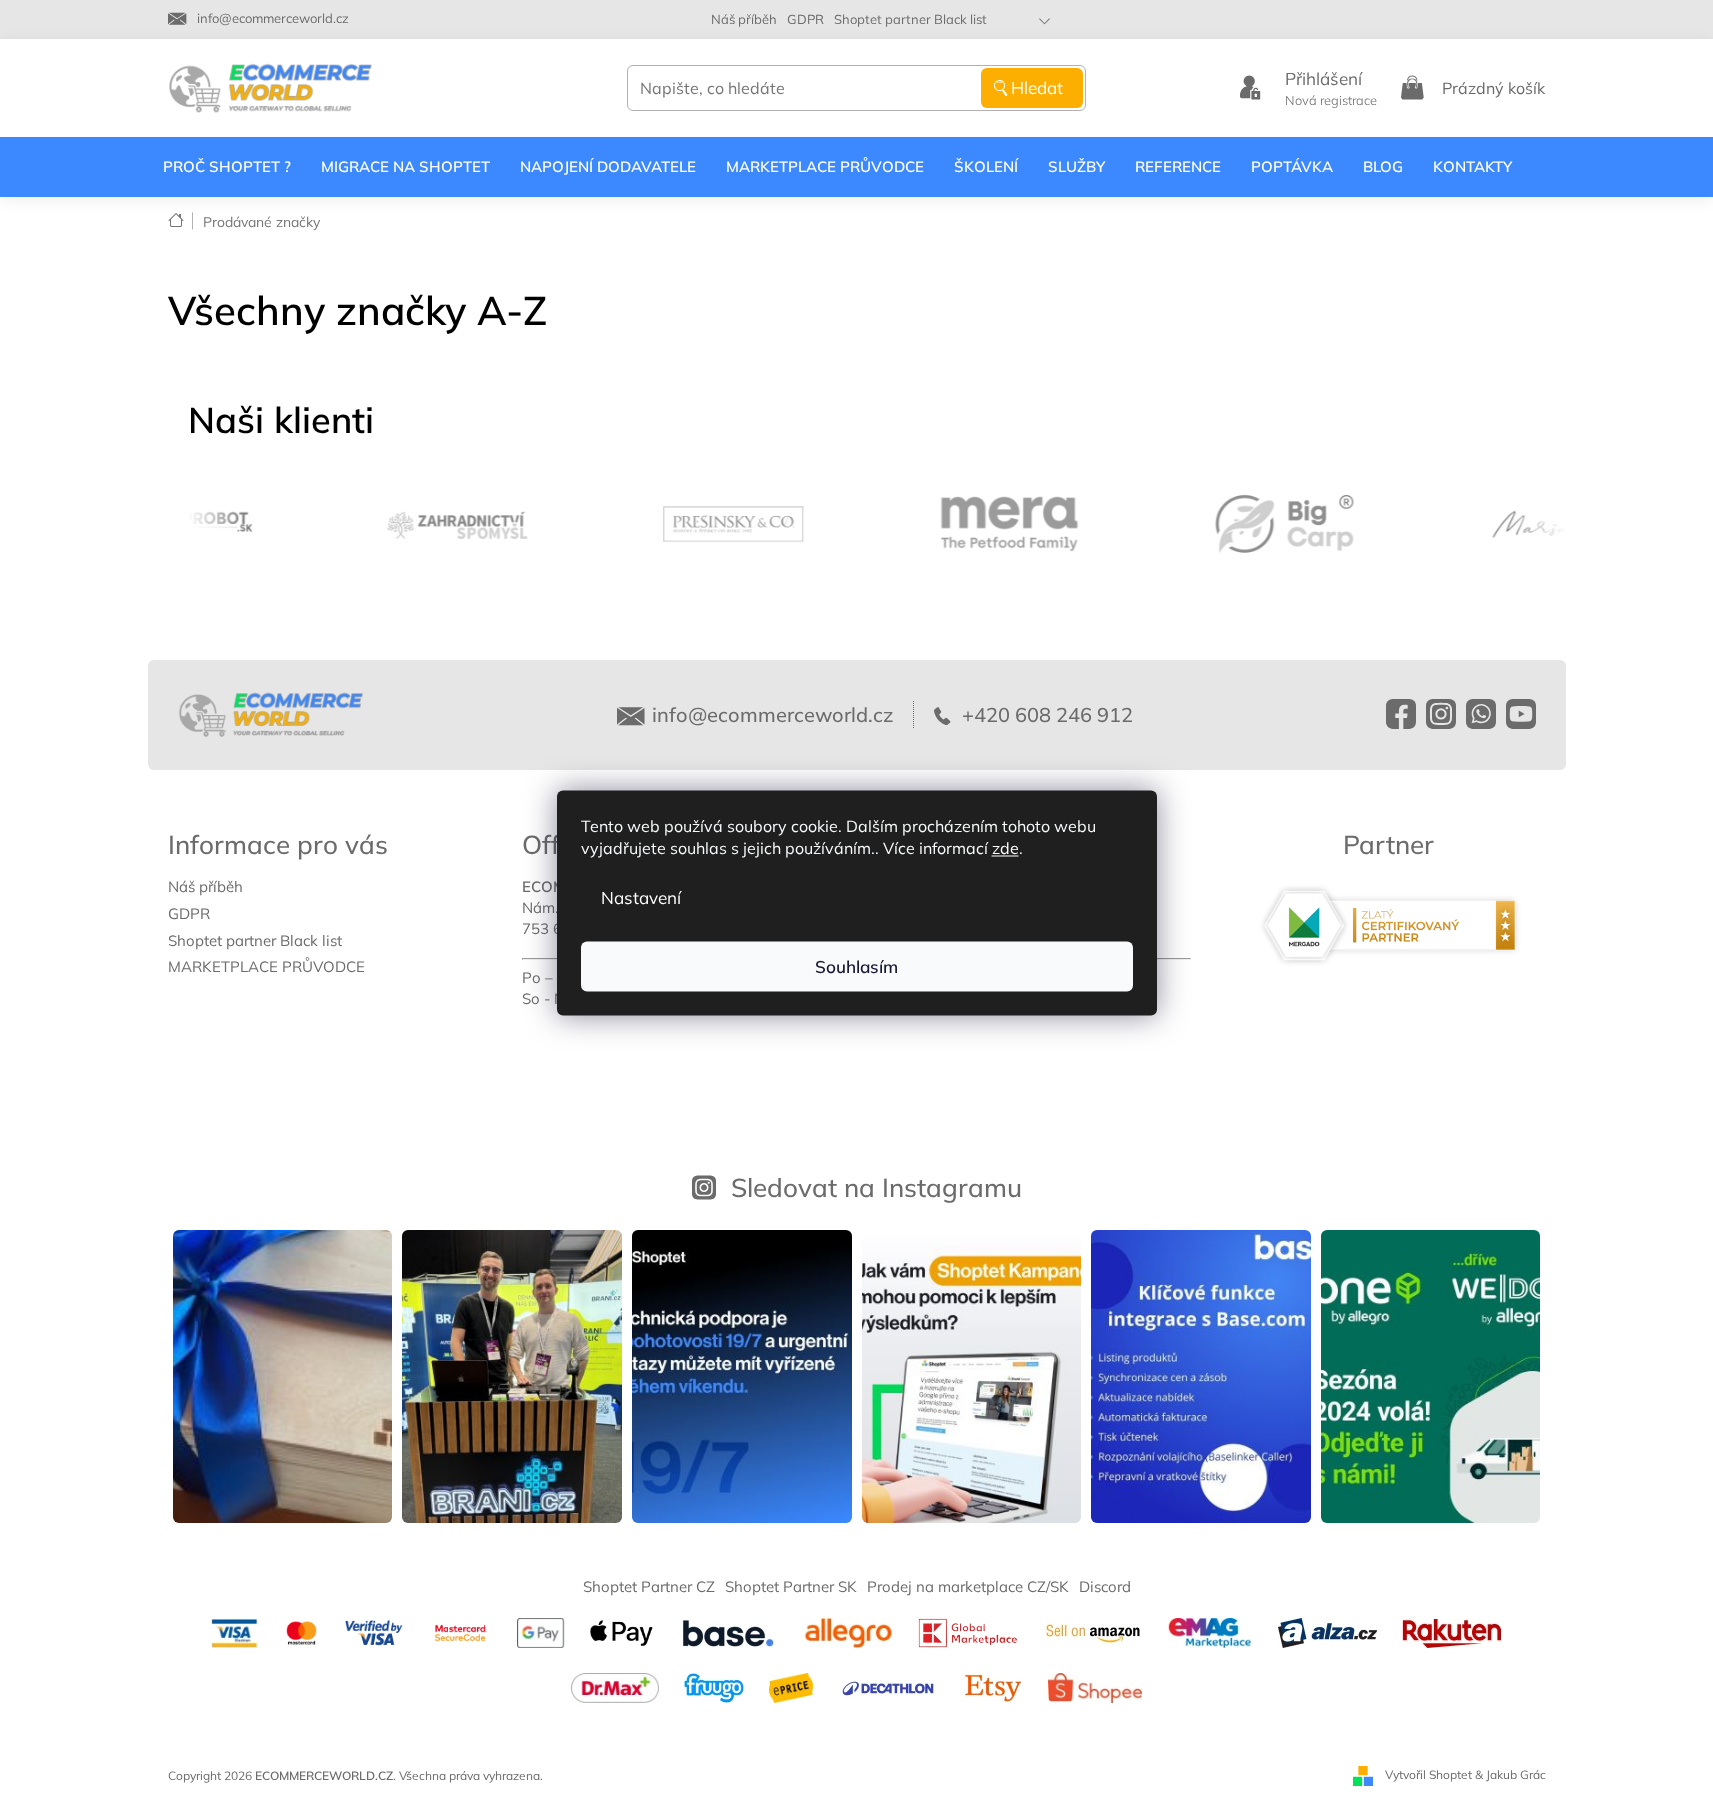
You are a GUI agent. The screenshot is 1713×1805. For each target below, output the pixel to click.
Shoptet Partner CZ (649, 1586)
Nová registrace (1331, 100)
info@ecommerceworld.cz (772, 714)
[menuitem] (227, 167)
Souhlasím (856, 965)
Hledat (1037, 87)
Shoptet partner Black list (910, 19)
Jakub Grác (1516, 1774)
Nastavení (641, 896)
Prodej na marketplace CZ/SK (968, 1586)
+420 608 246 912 (1045, 714)
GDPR (805, 19)
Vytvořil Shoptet (1428, 1774)
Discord (1105, 1586)
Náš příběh (744, 19)
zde (1005, 847)
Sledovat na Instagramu (876, 1187)
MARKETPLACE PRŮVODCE (266, 966)
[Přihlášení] (1250, 88)
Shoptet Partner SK (791, 1586)
